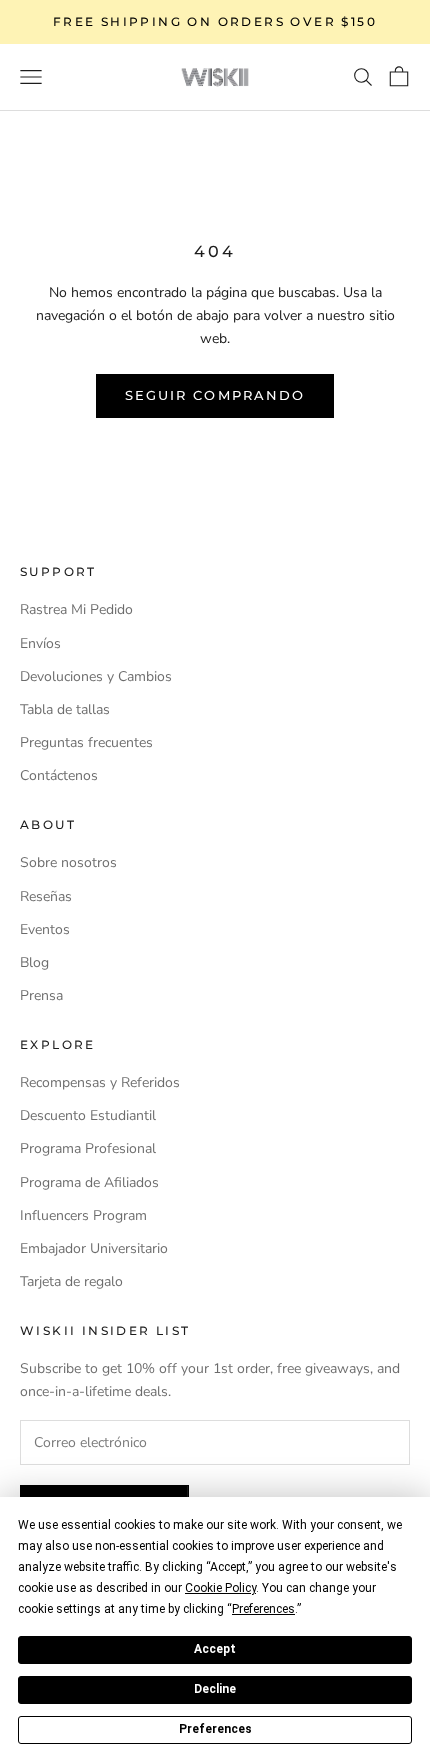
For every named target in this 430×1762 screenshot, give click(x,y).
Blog (34, 962)
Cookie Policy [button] (220, 1588)
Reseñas (46, 896)
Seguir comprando (215, 395)
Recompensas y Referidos (100, 1082)
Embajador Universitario (94, 1248)
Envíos (40, 643)
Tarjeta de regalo (71, 1281)
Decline (215, 1689)
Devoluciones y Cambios (96, 676)
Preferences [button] (263, 1609)
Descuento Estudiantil (88, 1115)
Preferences (215, 1729)
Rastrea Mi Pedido (76, 609)
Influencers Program (83, 1215)
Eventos (45, 929)
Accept (215, 1649)
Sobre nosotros (68, 862)
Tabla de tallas (65, 709)
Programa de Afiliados (89, 1182)
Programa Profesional (88, 1148)
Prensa (41, 995)
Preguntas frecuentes (86, 742)
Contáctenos (59, 775)
